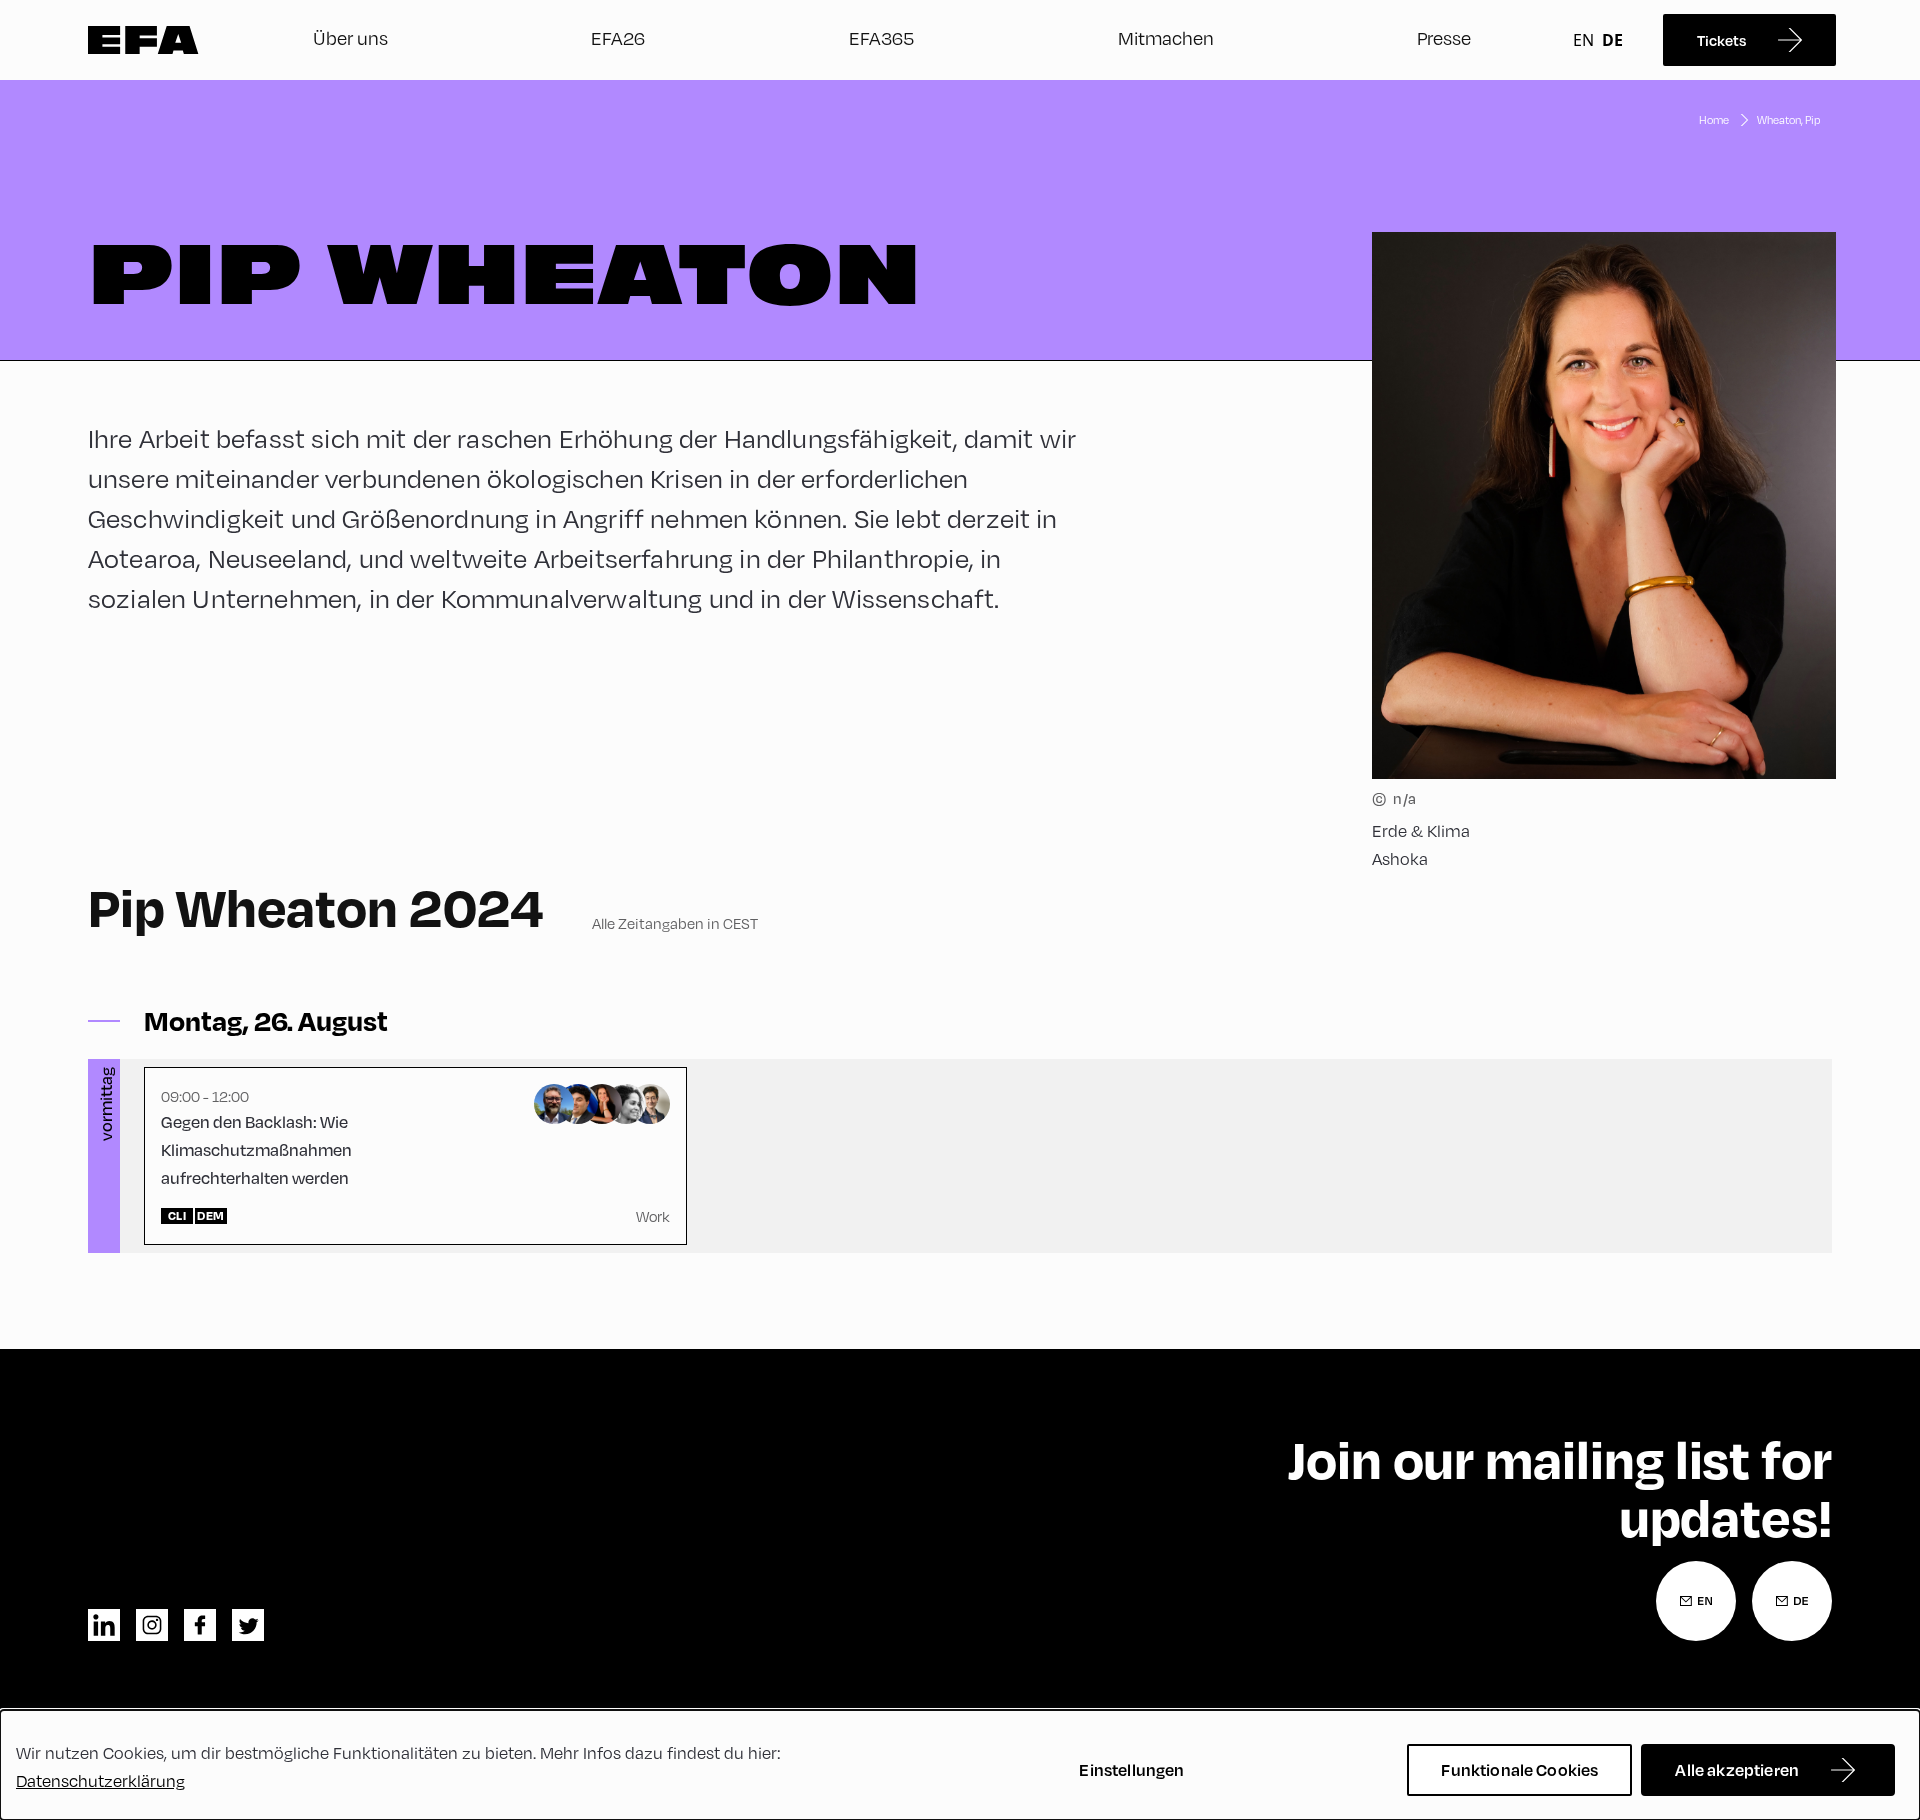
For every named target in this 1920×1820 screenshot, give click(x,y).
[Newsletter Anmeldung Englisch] (1696, 1601)
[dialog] (960, 1765)
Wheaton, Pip (1788, 119)
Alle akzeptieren (1737, 1769)
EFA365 (881, 37)
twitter (248, 1625)
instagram (152, 1625)
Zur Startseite (143, 40)
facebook (200, 1625)
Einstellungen (1131, 1769)
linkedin (104, 1625)
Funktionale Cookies (1519, 1769)
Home (1714, 119)
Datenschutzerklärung (100, 1780)
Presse (1444, 37)
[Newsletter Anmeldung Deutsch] (1792, 1601)
